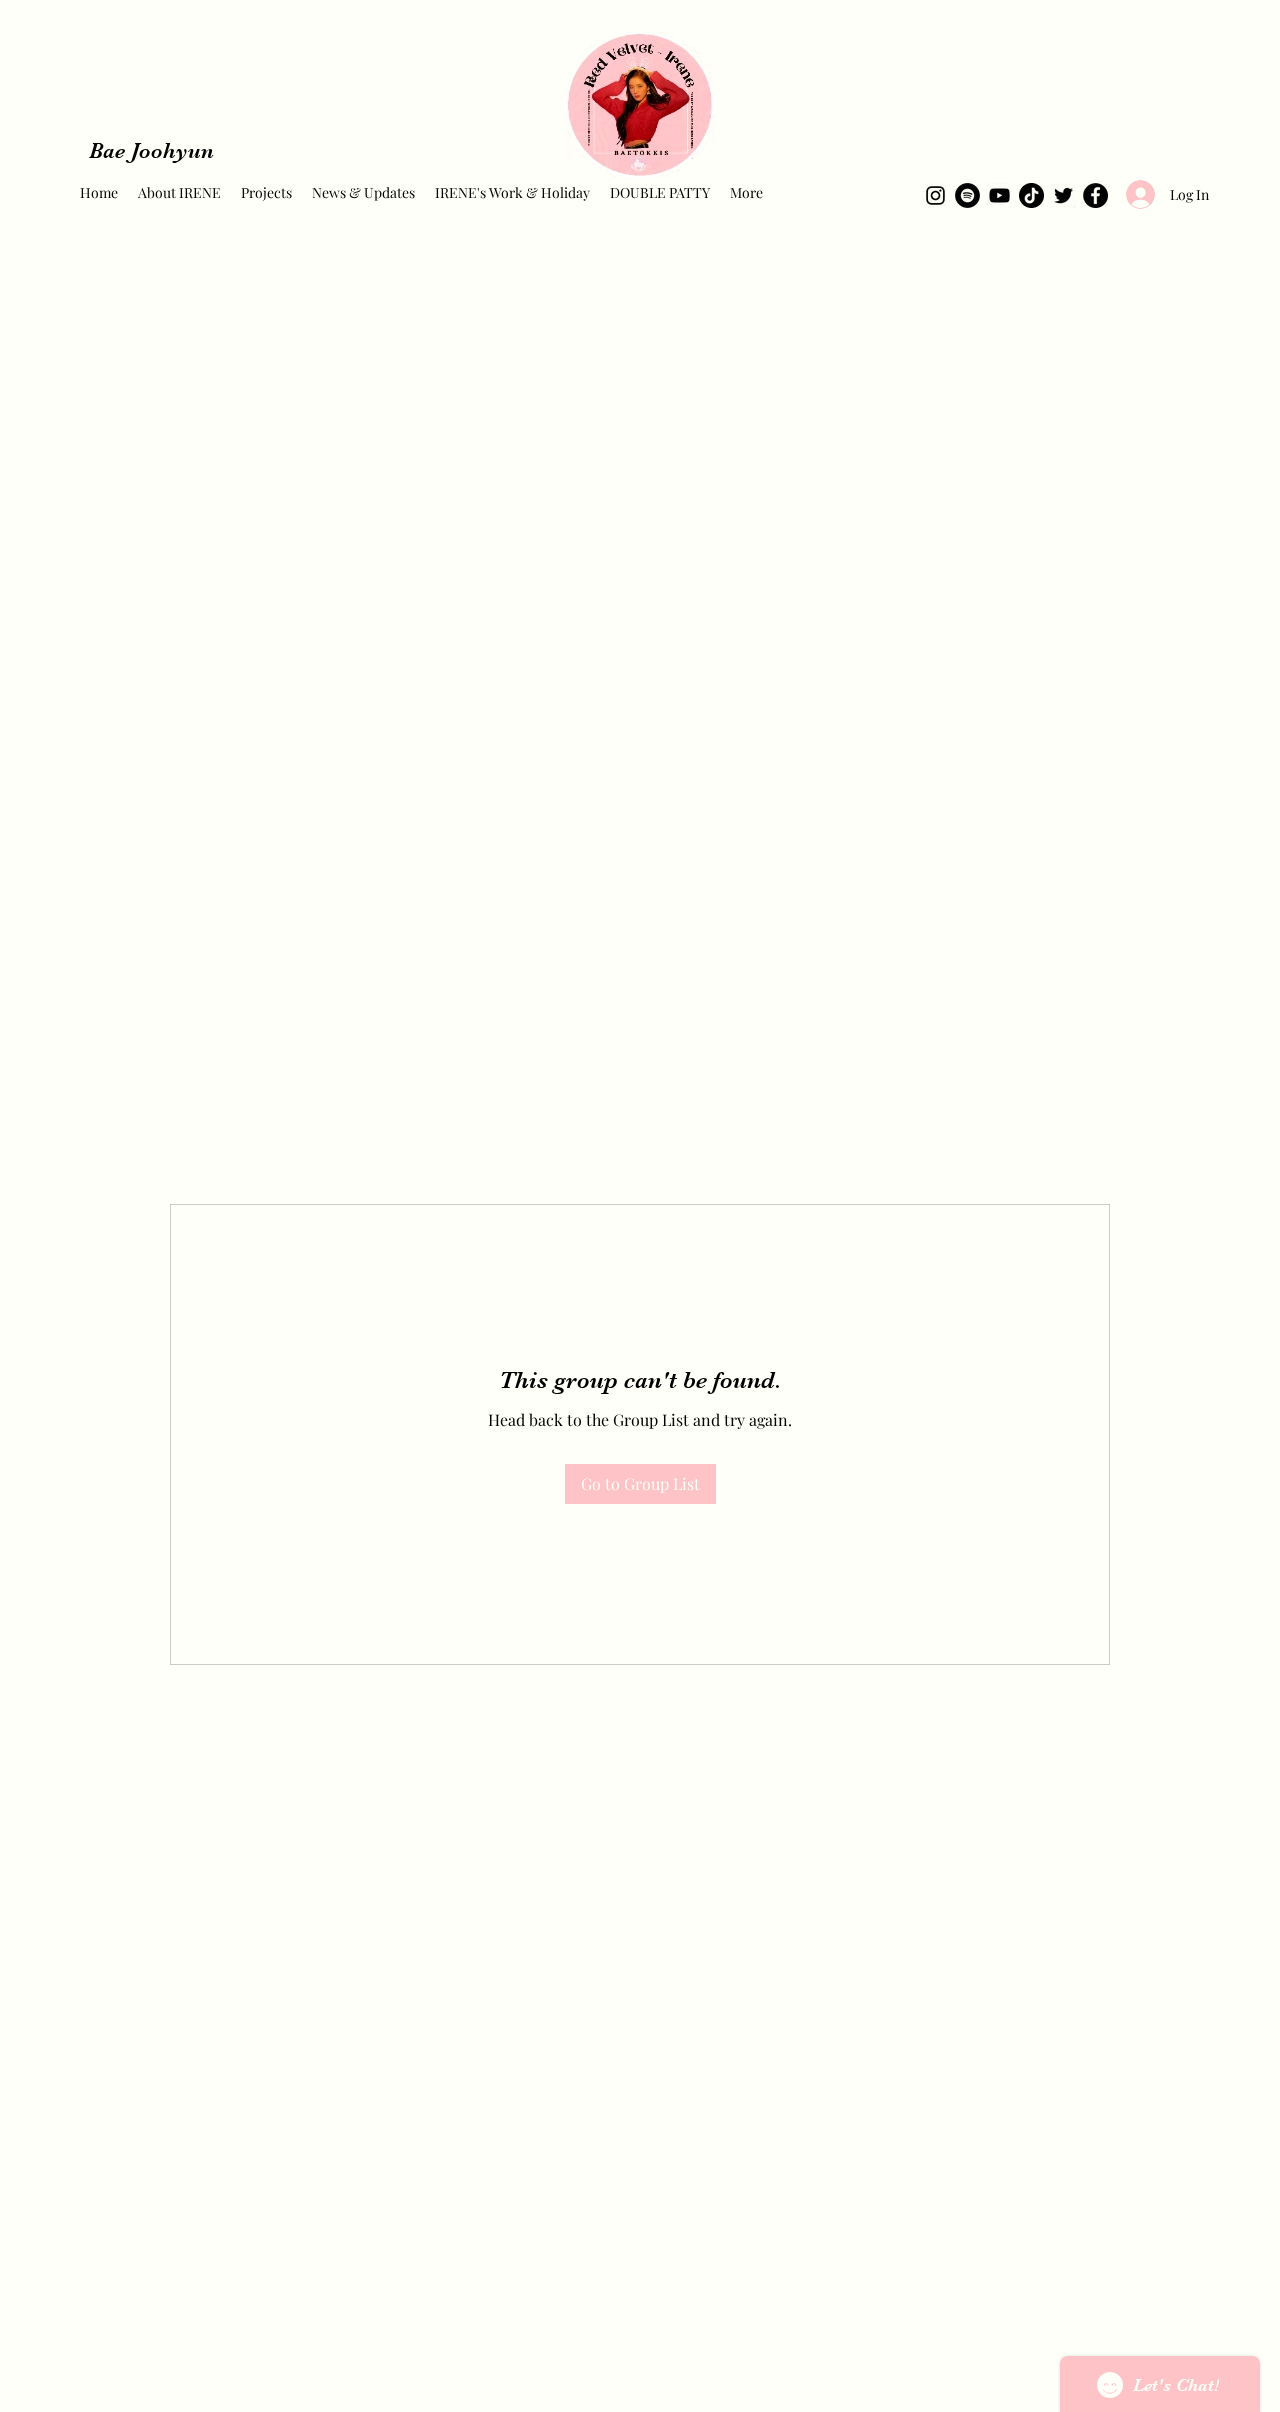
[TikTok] (1031, 195)
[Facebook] (1095, 195)
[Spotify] (967, 195)
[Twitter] (1063, 195)
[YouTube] (999, 195)
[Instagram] (935, 195)
